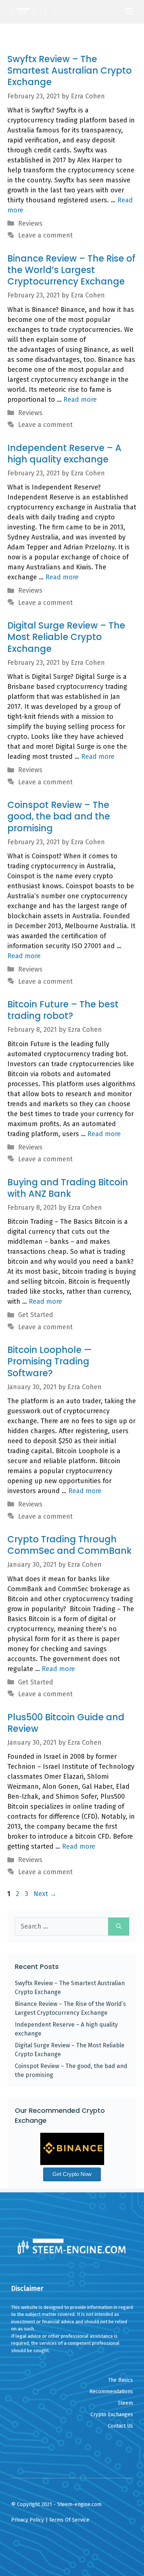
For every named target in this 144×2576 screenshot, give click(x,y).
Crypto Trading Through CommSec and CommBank (70, 1545)
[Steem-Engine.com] (34, 12)
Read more (80, 400)
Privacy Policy (28, 2520)
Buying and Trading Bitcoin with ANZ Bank (68, 1188)
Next (45, 1894)
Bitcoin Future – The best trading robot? (63, 1010)
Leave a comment (45, 235)
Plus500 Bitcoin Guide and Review (66, 1723)
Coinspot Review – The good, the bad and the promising (59, 816)
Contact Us (120, 2426)
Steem (125, 2403)
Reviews (30, 223)
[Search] (119, 1927)
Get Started (36, 1315)
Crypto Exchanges (112, 2415)
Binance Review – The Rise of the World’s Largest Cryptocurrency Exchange (71, 270)
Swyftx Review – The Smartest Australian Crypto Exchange (70, 70)
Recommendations (111, 2392)
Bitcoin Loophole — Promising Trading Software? (50, 1361)
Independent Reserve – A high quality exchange (64, 454)
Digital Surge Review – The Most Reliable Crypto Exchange (66, 637)
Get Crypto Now (72, 2174)
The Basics (121, 2380)
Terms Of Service (69, 2520)
